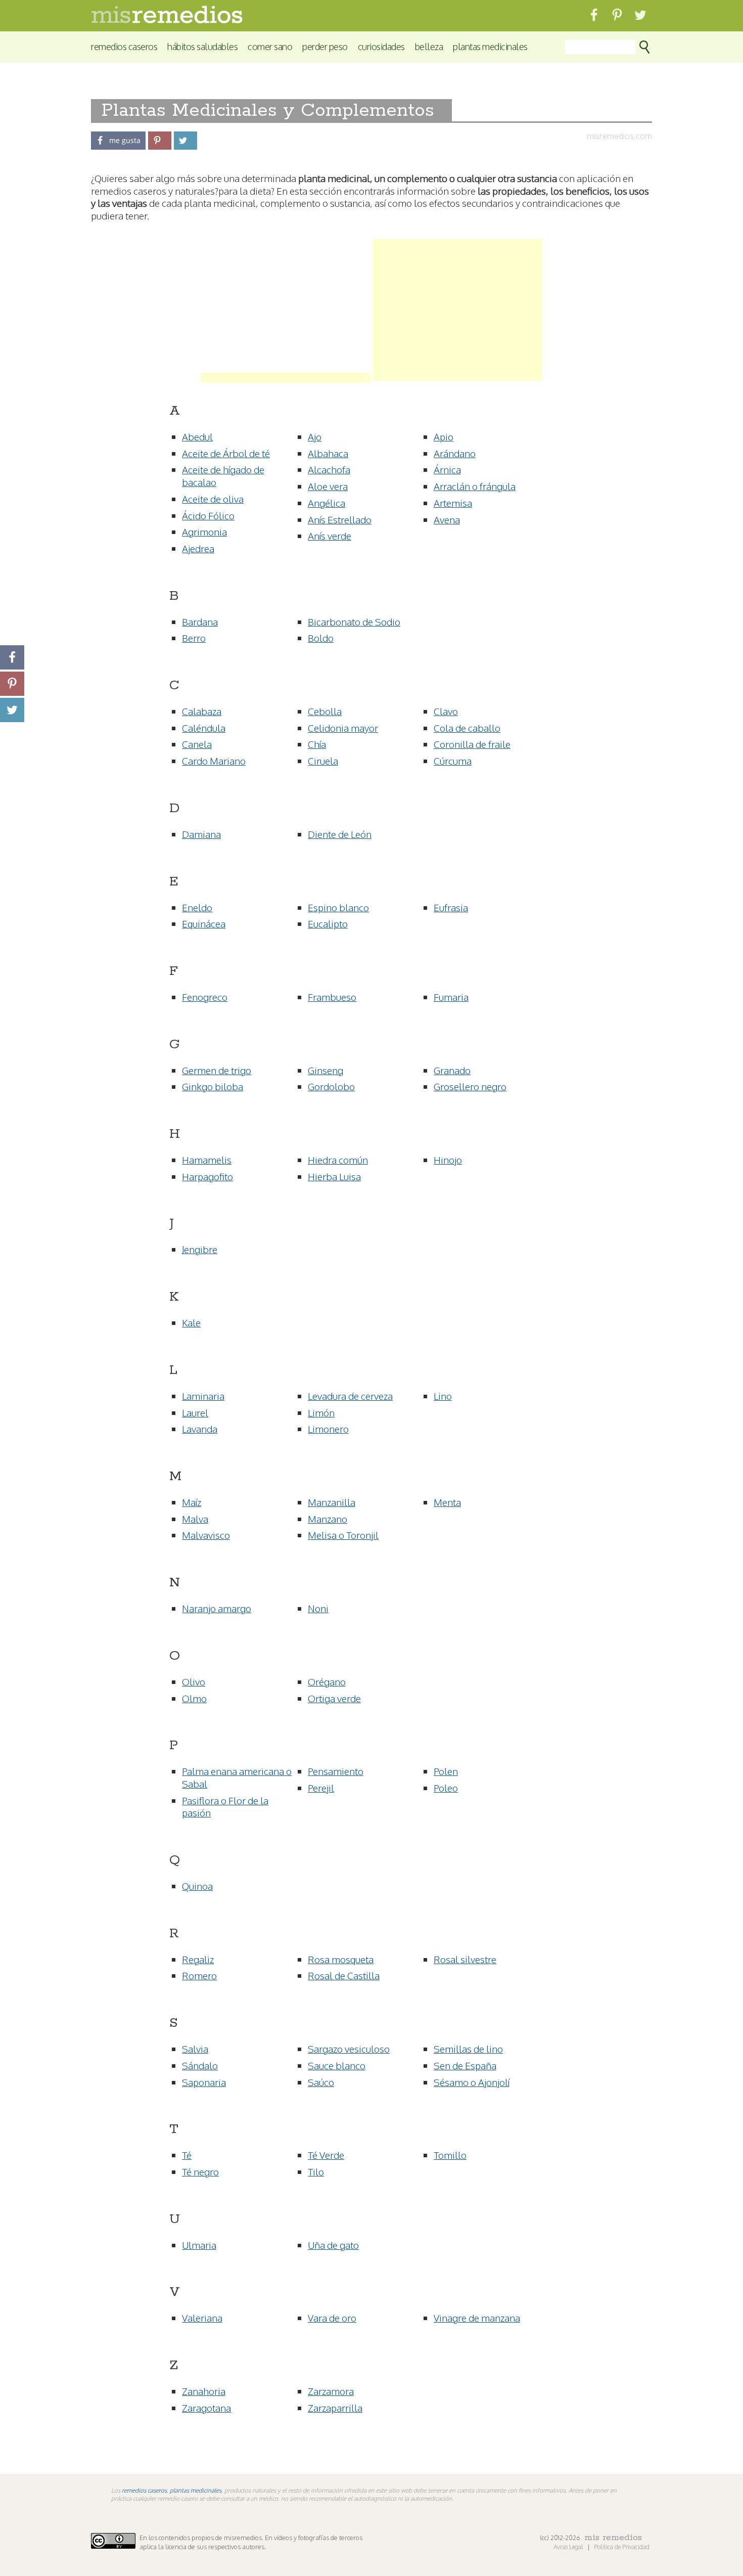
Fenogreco (205, 997)
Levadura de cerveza (350, 1396)
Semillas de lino (468, 2049)
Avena (447, 519)
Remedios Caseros (124, 46)
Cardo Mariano (214, 761)
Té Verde (326, 2155)
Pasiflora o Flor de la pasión (225, 1807)
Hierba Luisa (334, 1176)
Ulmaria (199, 2245)
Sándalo (200, 2065)
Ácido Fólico (208, 515)
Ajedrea (198, 548)
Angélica (327, 503)
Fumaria (451, 997)
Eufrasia (451, 907)
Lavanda (200, 1429)
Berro (194, 638)
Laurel (195, 1412)
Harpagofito (207, 1176)
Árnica (447, 469)
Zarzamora (331, 2391)
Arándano (455, 453)
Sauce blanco (337, 2065)
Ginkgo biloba (213, 1086)
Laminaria (203, 1396)
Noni (318, 1608)
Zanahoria (204, 2391)
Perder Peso (325, 46)
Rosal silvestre (465, 1959)
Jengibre (200, 1249)
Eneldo (197, 907)
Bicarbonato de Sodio (354, 621)
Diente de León (340, 834)
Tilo (316, 2171)
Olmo (194, 1698)
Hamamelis (207, 1160)
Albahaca (328, 453)
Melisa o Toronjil (343, 1535)
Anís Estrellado (340, 519)
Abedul (197, 436)
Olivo (194, 1681)
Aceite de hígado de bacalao (223, 476)
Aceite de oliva (213, 499)
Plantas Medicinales (490, 46)
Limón (321, 1412)
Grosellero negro (470, 1086)
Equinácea (204, 923)
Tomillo (450, 2155)
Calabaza (202, 711)
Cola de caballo (467, 728)
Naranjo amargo (217, 1608)
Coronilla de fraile (472, 744)
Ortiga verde (334, 1698)
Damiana (201, 834)
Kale (191, 1322)
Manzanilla (332, 1502)
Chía (317, 744)
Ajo (315, 436)
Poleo (446, 1788)
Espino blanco (338, 907)
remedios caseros (144, 2490)
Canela (197, 744)
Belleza (429, 46)
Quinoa (197, 1886)
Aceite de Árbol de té (226, 453)
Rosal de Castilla (344, 1975)
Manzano (328, 1519)
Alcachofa (329, 469)
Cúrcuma (453, 761)
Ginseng (326, 1070)
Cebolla (325, 711)
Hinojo (448, 1160)
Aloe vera (328, 486)
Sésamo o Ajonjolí (472, 2082)
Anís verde (330, 536)
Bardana (200, 621)
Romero (199, 1975)
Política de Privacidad (622, 2547)
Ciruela (323, 761)
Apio (444, 436)
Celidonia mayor (343, 728)
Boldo (321, 638)
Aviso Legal (569, 2547)
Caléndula (204, 728)
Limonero (328, 1429)
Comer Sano (270, 46)
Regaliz (198, 1959)
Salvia (195, 2049)
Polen (446, 1771)
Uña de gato (333, 2245)
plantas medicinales (196, 2490)
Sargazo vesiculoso (349, 2049)
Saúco (321, 2082)
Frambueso (332, 997)
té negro (200, 2171)
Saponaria (204, 2082)
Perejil (321, 1788)
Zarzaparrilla (335, 2408)
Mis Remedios (613, 2538)
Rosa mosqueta (341, 1959)
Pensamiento (336, 1771)
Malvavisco (206, 1535)
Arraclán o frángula (475, 486)
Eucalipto (328, 923)
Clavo (446, 711)
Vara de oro (332, 2318)
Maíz (192, 1502)
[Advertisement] (286, 310)
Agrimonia (204, 531)
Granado (452, 1070)
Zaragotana (206, 2408)
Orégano (327, 1681)
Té (187, 2155)
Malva (195, 1519)
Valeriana (202, 2318)
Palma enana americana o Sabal (237, 1777)
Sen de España (465, 2065)
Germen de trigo (217, 1070)
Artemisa (453, 503)
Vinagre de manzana (477, 2318)
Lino (443, 1396)
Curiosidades (381, 46)
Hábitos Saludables (202, 46)
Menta (447, 1502)
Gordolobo (331, 1086)
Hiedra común (338, 1160)
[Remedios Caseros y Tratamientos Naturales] (167, 20)
